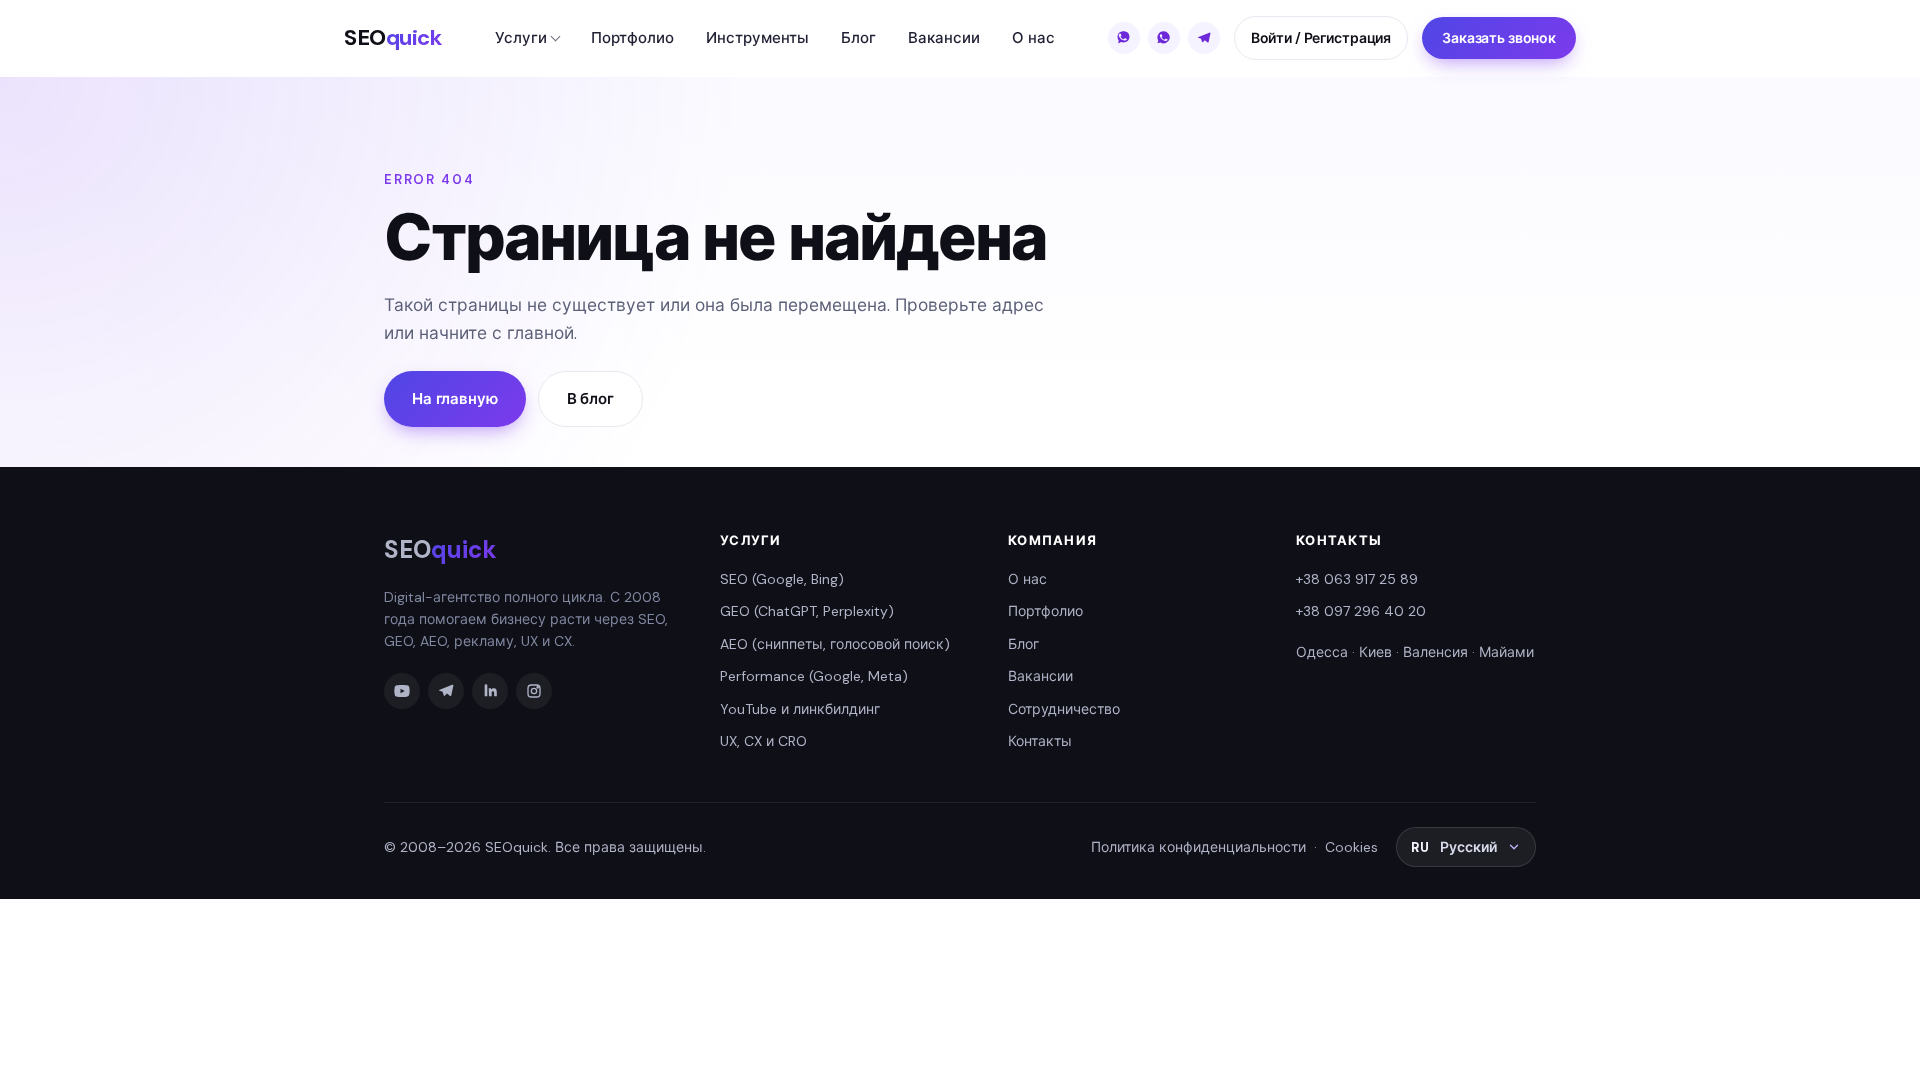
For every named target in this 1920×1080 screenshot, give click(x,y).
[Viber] (1124, 38)
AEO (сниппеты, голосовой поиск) (835, 644)
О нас (1033, 38)
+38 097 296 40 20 (1361, 611)
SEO (393, 37)
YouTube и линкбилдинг (800, 709)
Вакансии (944, 38)
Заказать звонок (1499, 38)
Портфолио (632, 38)
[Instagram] (534, 691)
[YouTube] (402, 691)
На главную (455, 399)
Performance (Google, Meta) (814, 676)
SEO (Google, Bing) (782, 579)
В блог (590, 399)
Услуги (521, 38)
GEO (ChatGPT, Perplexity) (807, 611)
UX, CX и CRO (763, 741)
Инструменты (757, 38)
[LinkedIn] (490, 691)
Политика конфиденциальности (1198, 847)
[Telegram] (1204, 38)
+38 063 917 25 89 (1357, 579)
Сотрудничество (1064, 709)
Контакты (1040, 741)
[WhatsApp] (1164, 38)
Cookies (1351, 847)
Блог (858, 38)
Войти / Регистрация (1321, 38)
